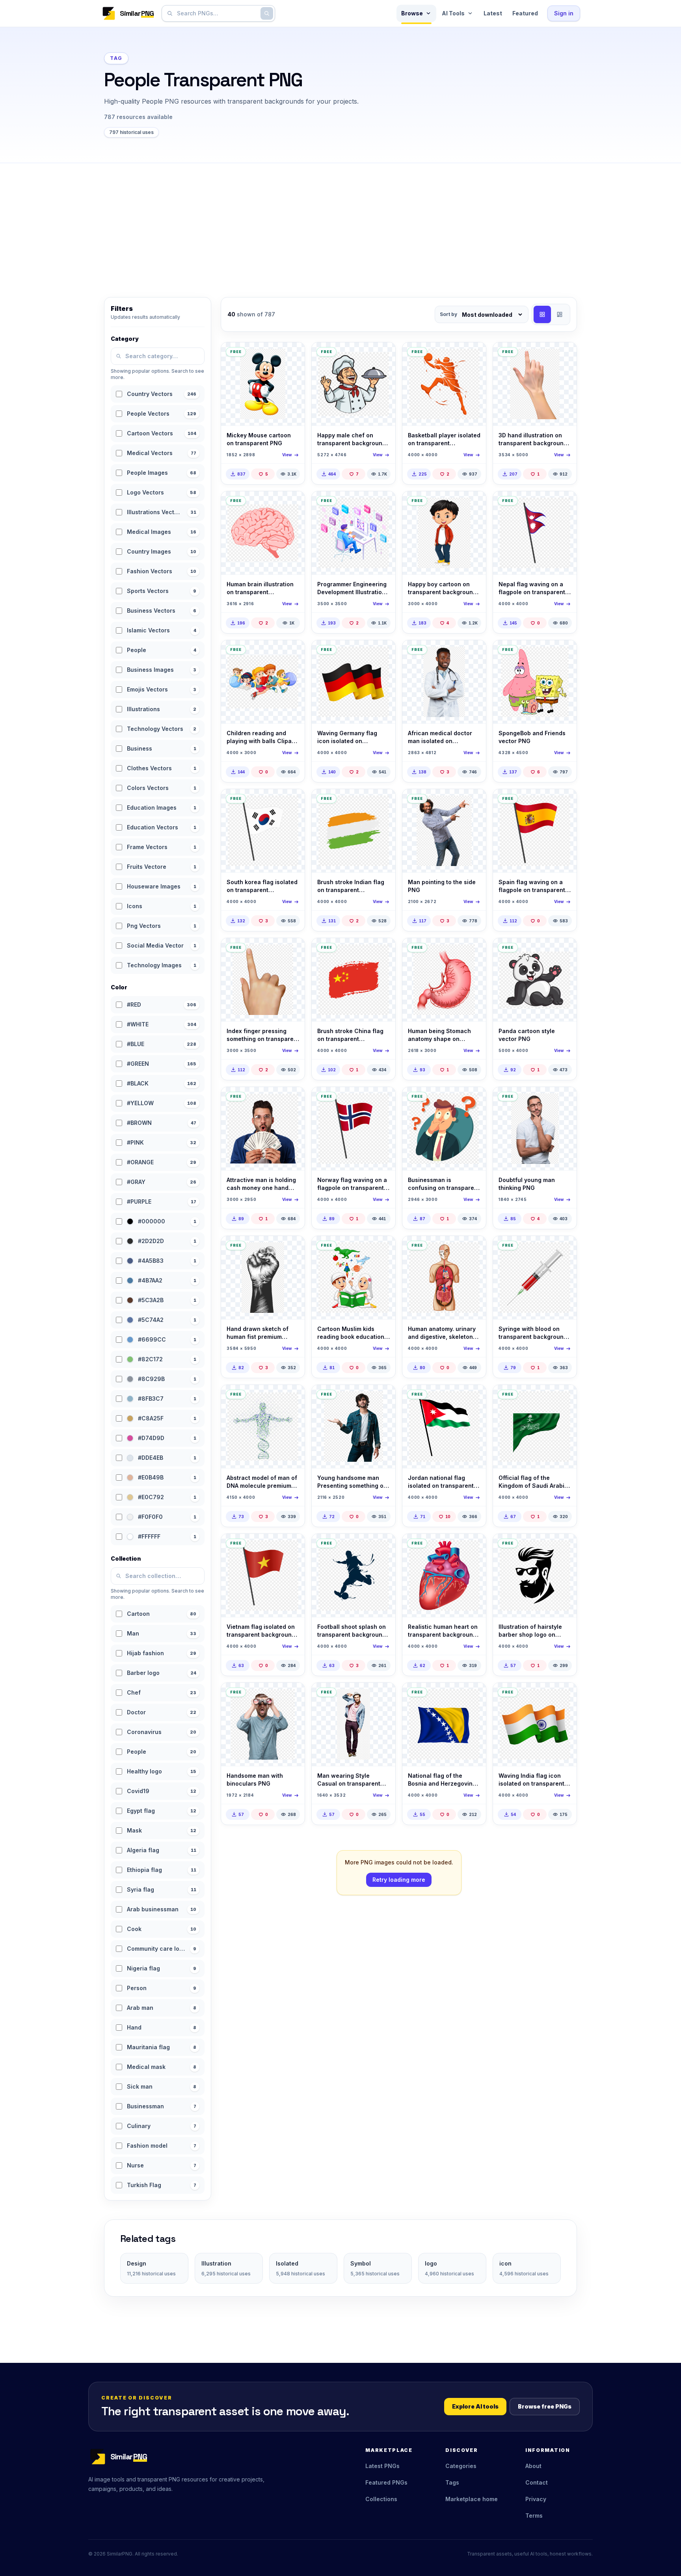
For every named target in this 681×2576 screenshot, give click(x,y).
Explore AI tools (475, 2406)
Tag (116, 58)
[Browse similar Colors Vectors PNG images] (383, 951)
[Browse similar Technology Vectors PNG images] (383, 504)
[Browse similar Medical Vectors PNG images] (292, 504)
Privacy (536, 2499)
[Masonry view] (560, 314)
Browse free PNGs (545, 2406)
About (533, 2466)
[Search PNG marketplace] (267, 13)
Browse (412, 13)
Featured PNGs (386, 2482)
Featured (525, 13)
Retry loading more (399, 1880)
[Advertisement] (340, 222)
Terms (534, 2516)
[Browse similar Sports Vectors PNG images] (473, 355)
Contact (537, 2482)
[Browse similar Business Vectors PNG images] (473, 1100)
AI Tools (453, 13)
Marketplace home (472, 2499)
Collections (381, 2499)
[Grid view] (542, 314)
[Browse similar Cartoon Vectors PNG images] (292, 355)
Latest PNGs (382, 2466)
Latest (493, 13)
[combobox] (217, 13)
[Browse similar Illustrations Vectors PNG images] (564, 355)
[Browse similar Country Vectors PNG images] (564, 504)
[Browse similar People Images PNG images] (473, 653)
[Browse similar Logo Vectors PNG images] (564, 1546)
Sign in (564, 13)
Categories (461, 2466)
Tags (452, 2482)
